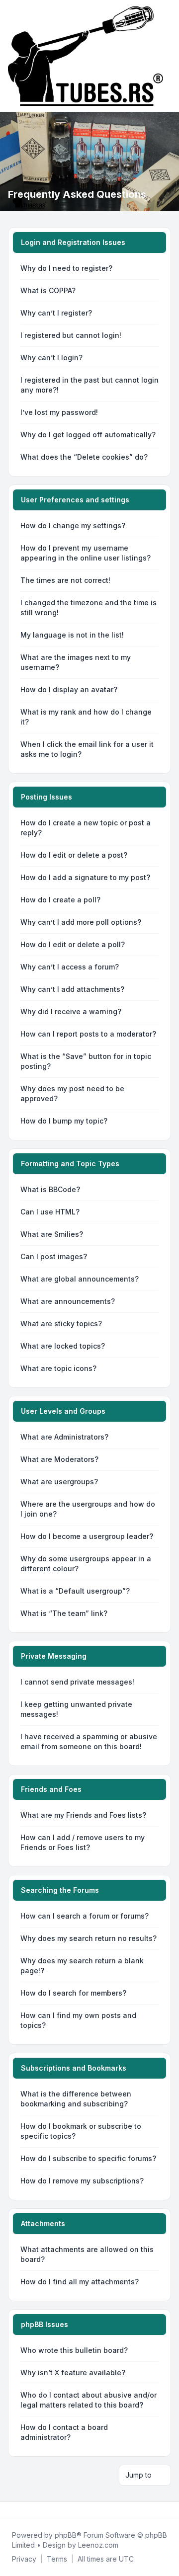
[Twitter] (18, 2510)
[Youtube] (26, 2510)
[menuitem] (24, 2559)
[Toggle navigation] (167, 56)
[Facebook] (10, 2510)
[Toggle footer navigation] (167, 2510)
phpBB (66, 2535)
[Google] (34, 2510)
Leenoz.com (98, 2545)
